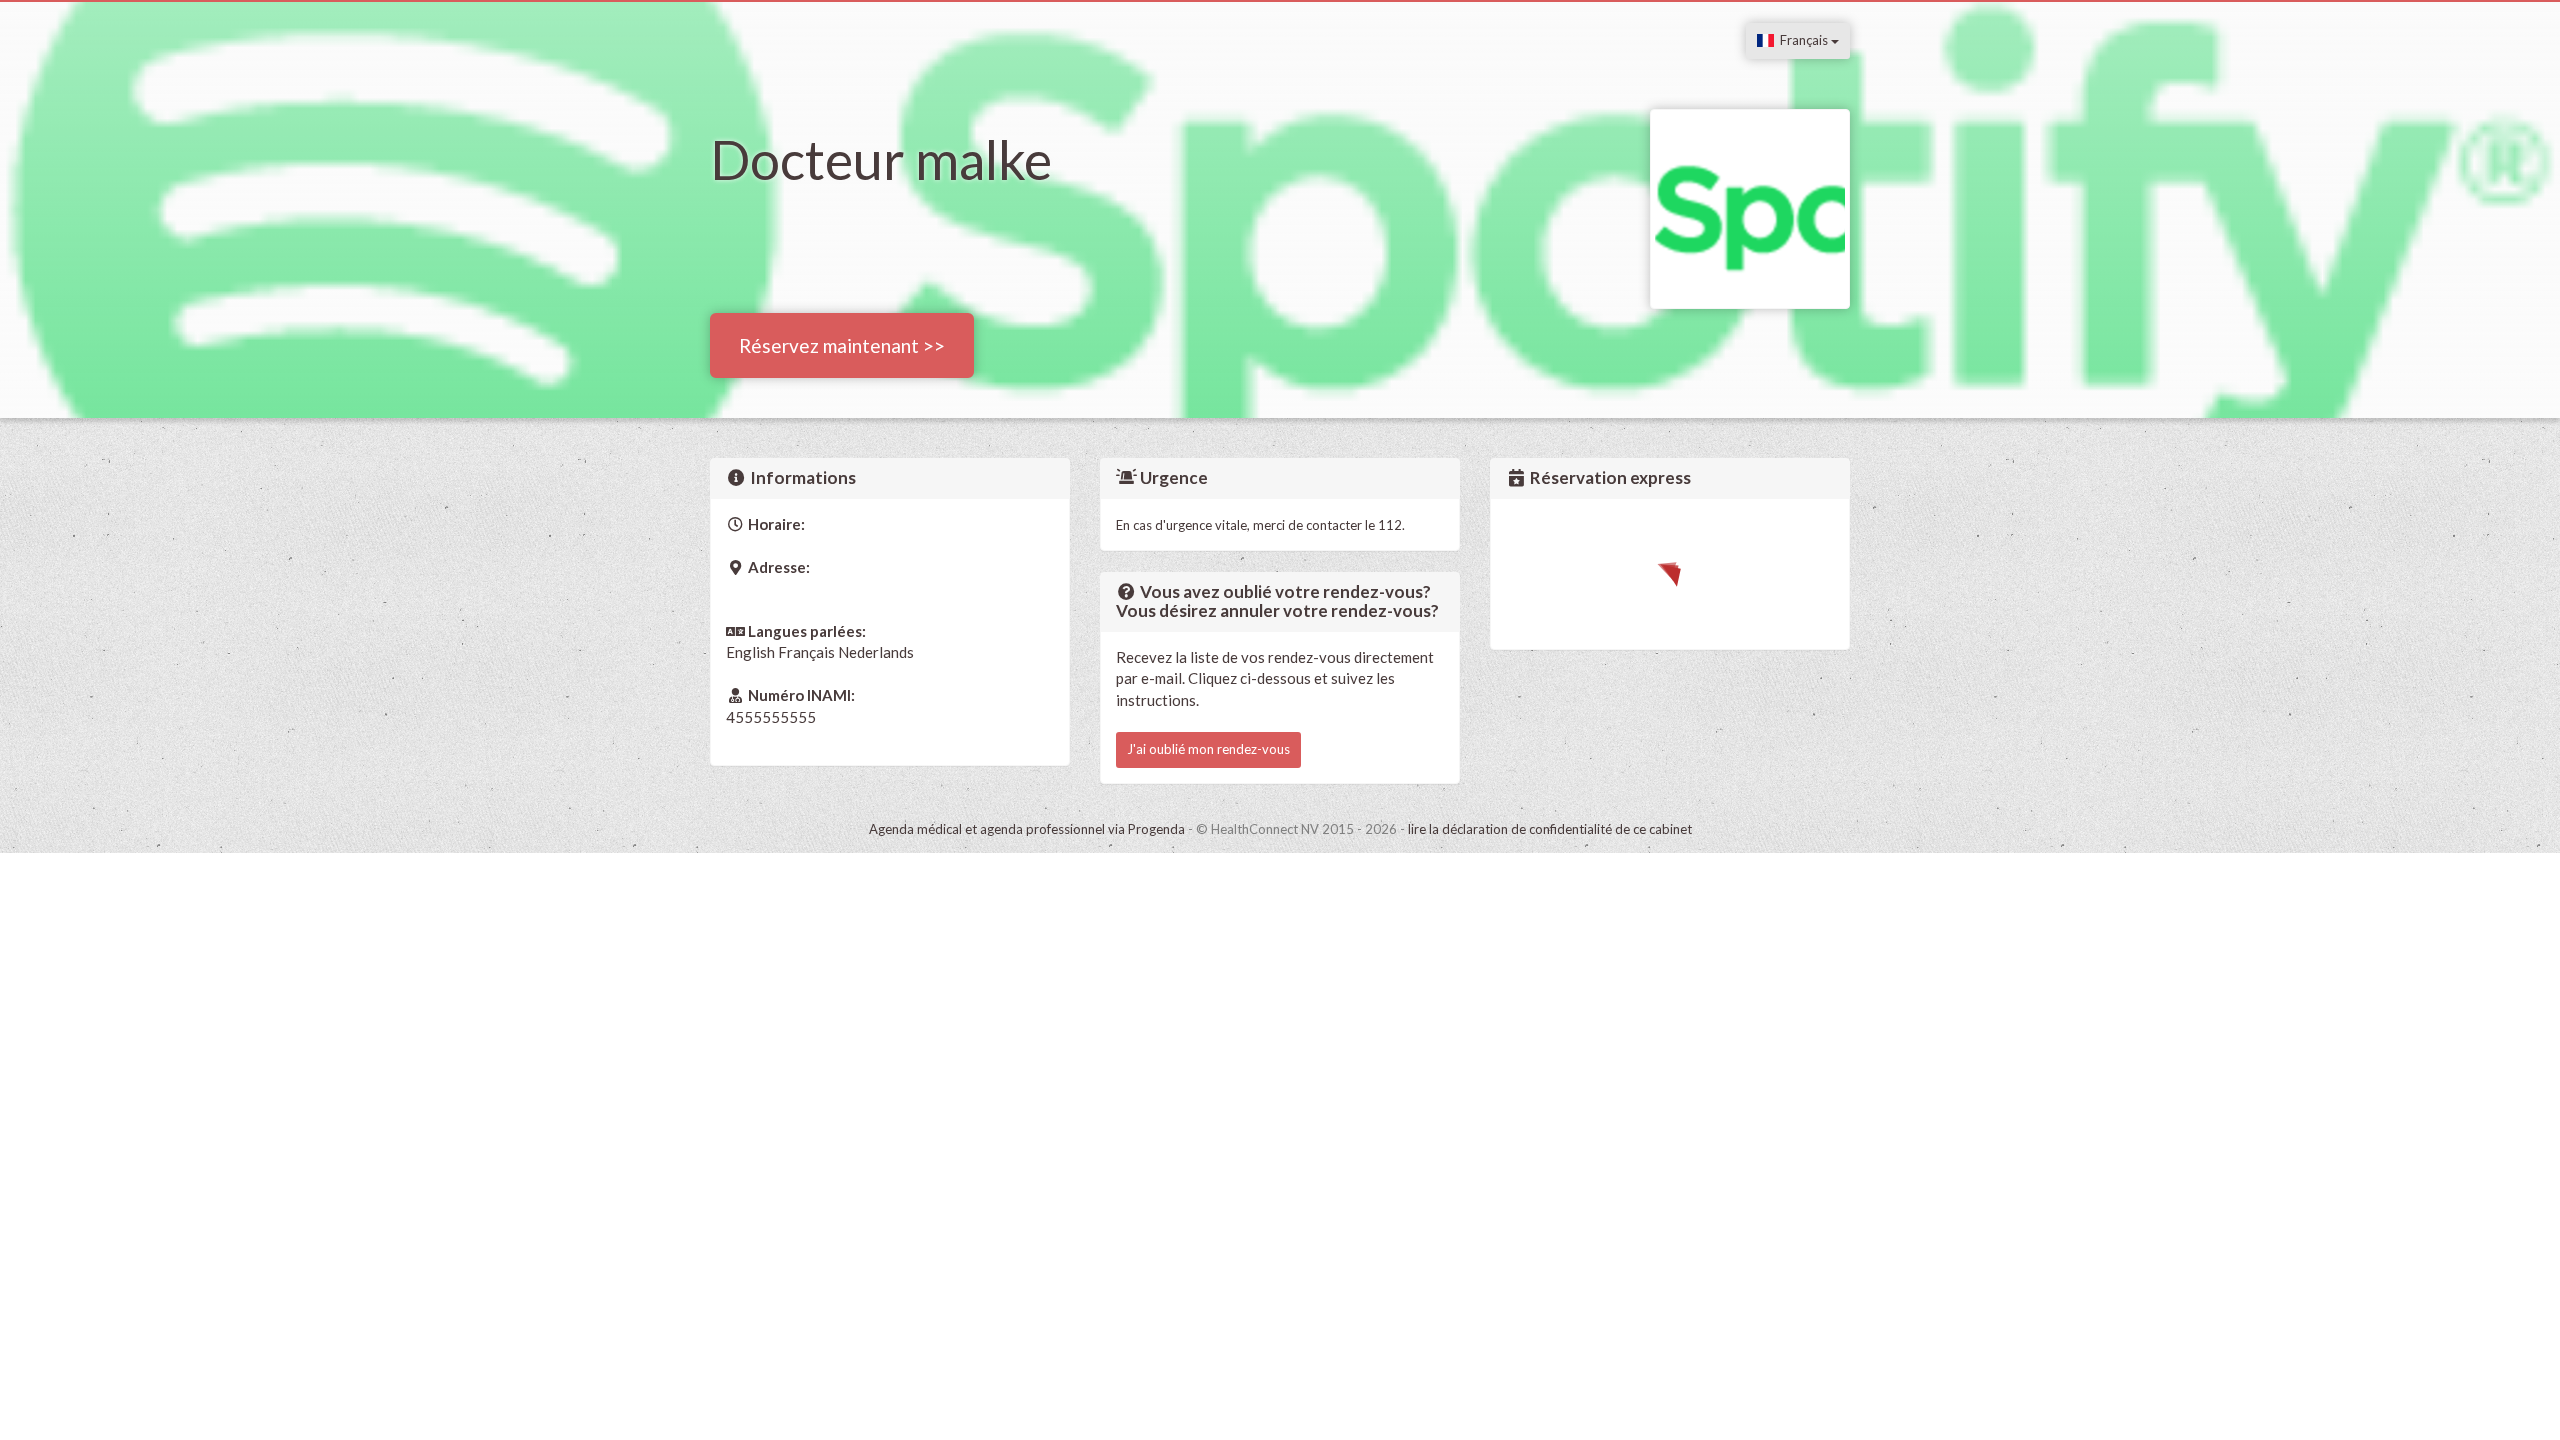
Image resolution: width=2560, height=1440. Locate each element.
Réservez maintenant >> (842, 345)
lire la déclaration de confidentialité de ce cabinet (1550, 829)
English (750, 652)
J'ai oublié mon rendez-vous (1208, 749)
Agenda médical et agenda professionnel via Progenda (1027, 829)
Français (1802, 40)
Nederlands (876, 652)
